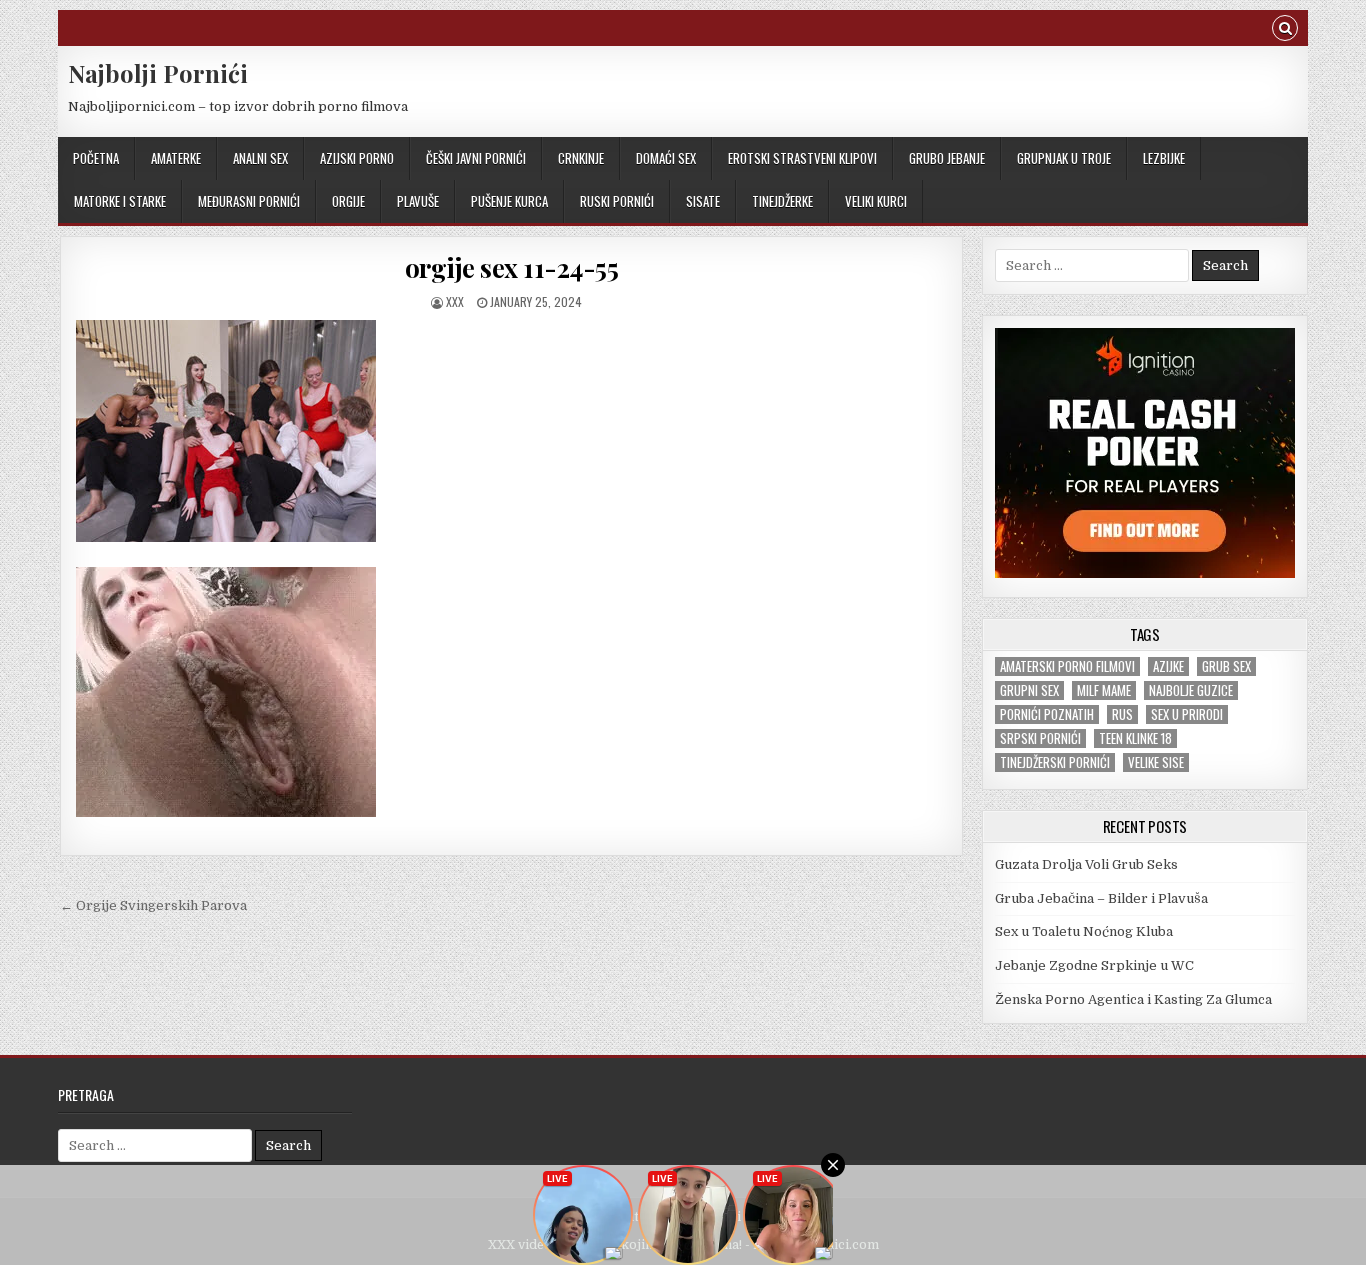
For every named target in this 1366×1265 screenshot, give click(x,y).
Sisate (703, 201)
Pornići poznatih (1047, 714)
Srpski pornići (1040, 738)
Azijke (1168, 666)
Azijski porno (357, 158)
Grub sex (1226, 666)
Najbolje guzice (1191, 690)
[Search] (1285, 30)
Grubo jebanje (947, 158)
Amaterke (176, 158)
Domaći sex (666, 158)
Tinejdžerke (782, 201)
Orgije (348, 201)
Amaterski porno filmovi (1067, 666)
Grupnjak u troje (1064, 158)
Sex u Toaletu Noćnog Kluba (1084, 931)
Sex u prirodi (1187, 714)
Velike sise (1156, 762)
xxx (455, 301)
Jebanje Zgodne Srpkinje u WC (1094, 965)
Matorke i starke (120, 201)
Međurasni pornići (249, 201)
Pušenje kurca (509, 201)
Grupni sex (1029, 690)
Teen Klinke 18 (1135, 738)
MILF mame (1104, 690)
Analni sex (260, 158)
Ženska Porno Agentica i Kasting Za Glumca (1133, 999)
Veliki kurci (876, 201)
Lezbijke (1164, 158)
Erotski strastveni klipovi (802, 158)
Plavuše (418, 201)
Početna (96, 158)
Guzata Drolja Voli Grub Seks (1086, 864)
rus (1122, 714)
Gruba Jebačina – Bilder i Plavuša (1101, 898)
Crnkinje (581, 158)
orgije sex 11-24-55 (512, 267)
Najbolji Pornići (158, 73)
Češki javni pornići (476, 158)
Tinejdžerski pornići (1055, 762)
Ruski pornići (617, 201)
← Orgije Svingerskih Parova (153, 905)
